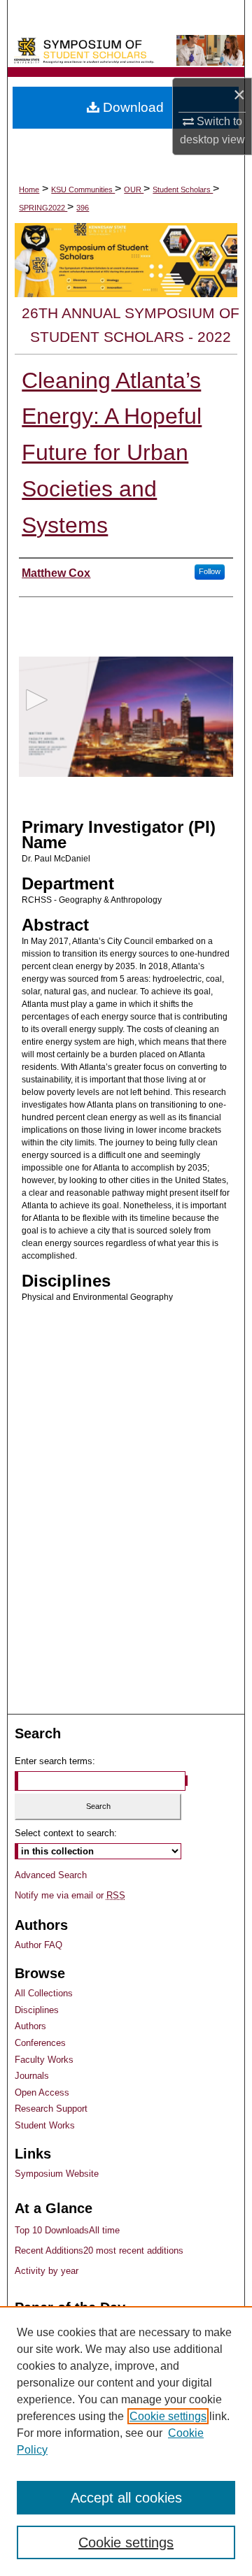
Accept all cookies (126, 2498)
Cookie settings (168, 2416)
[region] (126, 2441)
